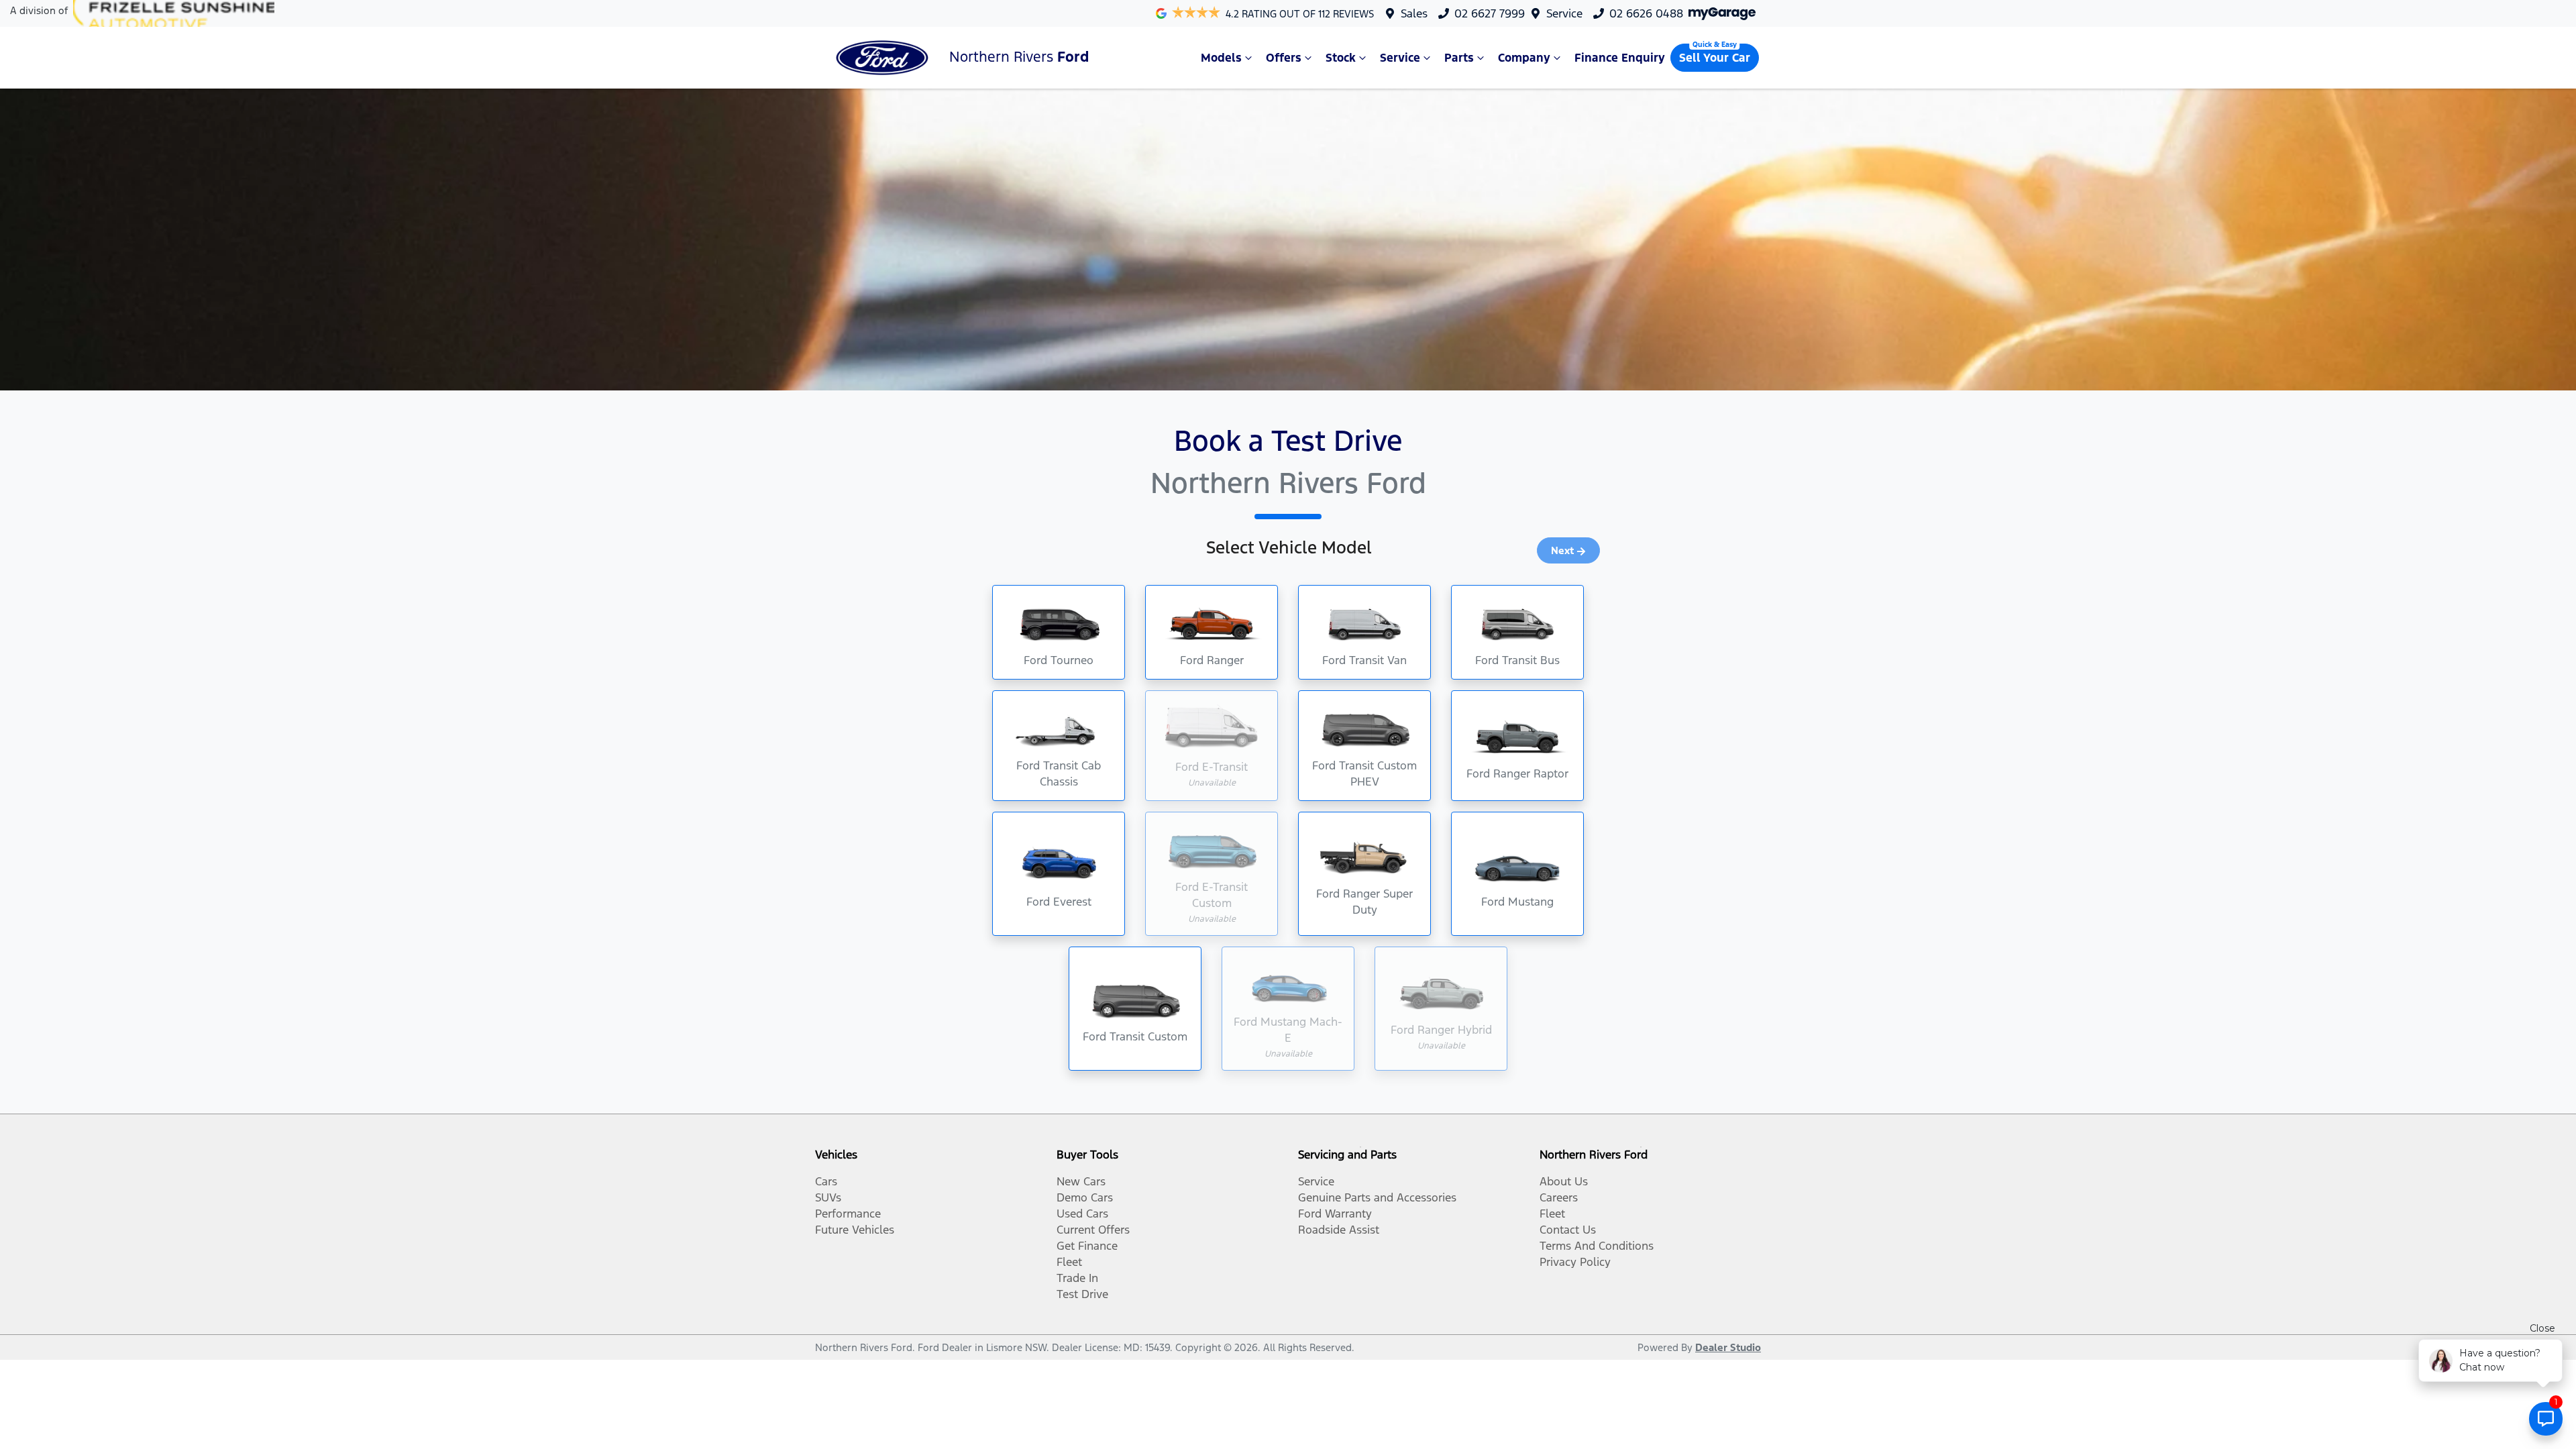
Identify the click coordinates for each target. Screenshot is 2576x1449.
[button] (1059, 632)
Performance (848, 1214)
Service (1564, 13)
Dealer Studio (1728, 1347)
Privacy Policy (1575, 1262)
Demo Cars (1085, 1197)
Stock (1341, 58)
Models (1221, 58)
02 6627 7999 (1490, 13)
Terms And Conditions (1597, 1246)
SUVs (828, 1197)
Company (1524, 58)
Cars (826, 1181)
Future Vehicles (855, 1230)
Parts (1459, 58)
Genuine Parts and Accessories (1377, 1197)
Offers (1284, 58)
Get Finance (1087, 1246)
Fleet (1069, 1262)
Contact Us (1568, 1230)
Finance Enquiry (1620, 58)
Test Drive (1082, 1294)
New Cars (1081, 1181)
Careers (1559, 1197)
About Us (1564, 1181)
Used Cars (1082, 1214)
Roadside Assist (1339, 1230)
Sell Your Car (1715, 58)
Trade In (1077, 1278)
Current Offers (1093, 1230)
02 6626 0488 (1646, 13)
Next (1562, 550)
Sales (1414, 13)
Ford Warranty (1335, 1214)
